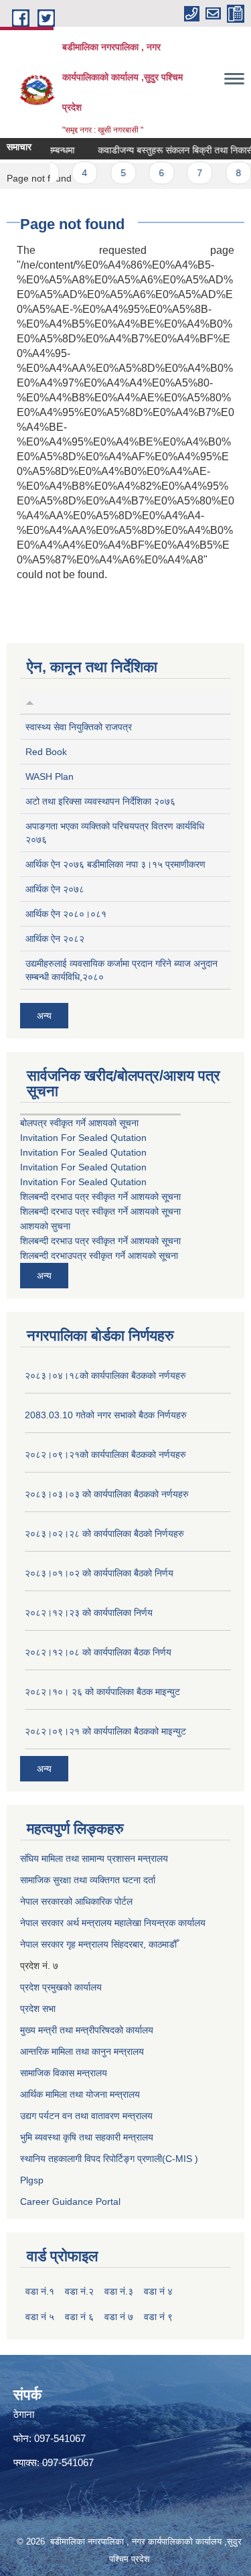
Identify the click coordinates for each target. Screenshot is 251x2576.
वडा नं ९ (158, 2317)
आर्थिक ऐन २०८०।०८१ (66, 914)
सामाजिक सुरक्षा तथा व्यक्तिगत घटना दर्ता (88, 1880)
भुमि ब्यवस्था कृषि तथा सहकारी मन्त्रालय (87, 2137)
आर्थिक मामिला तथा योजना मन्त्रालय (80, 2094)
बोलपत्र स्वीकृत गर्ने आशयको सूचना (79, 1123)
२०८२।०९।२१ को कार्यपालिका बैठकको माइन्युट (105, 1731)
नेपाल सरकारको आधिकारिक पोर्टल (76, 1901)
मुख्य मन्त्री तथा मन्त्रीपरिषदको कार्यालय (87, 2030)
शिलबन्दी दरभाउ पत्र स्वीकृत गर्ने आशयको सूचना (100, 1197)
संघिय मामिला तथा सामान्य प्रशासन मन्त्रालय (94, 1858)
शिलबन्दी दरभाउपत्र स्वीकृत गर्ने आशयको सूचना (99, 1256)
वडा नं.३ (119, 2291)
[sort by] (30, 701)
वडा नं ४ (158, 2291)
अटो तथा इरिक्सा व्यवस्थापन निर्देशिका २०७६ (100, 801)
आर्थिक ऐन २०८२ (55, 939)
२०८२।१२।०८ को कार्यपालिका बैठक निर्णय (98, 1652)
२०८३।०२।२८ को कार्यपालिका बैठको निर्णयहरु (104, 1534)
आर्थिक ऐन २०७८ (55, 889)
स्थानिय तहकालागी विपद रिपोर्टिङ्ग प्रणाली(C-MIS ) (109, 2159)
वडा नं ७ (119, 2317)
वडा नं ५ (40, 2317)
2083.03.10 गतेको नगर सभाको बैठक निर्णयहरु (106, 1415)
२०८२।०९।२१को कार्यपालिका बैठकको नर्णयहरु (105, 1454)
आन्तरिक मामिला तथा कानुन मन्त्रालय (82, 2051)
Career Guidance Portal (70, 2201)
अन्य (44, 1016)
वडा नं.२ (79, 2291)
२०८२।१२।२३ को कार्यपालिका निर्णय (89, 1613)
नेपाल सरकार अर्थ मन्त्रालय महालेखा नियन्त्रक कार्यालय (113, 1923)
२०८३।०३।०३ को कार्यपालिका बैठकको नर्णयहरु (107, 1494)
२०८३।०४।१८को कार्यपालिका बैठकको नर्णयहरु (105, 1375)
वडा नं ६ (79, 2317)
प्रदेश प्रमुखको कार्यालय (61, 1987)
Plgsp (32, 2180)
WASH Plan (50, 776)
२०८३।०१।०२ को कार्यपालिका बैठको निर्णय (99, 1573)
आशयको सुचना (45, 1226)
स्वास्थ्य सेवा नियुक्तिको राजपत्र (79, 727)
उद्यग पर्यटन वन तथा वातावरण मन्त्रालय (86, 2116)
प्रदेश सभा (38, 2009)
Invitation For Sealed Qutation (83, 1138)
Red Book (46, 752)
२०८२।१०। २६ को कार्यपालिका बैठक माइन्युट (102, 1692)
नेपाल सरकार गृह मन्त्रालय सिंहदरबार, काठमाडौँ (98, 1944)
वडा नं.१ (40, 2291)
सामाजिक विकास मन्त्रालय (64, 2073)
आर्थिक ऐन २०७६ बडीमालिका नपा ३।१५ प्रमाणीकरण (115, 864)
